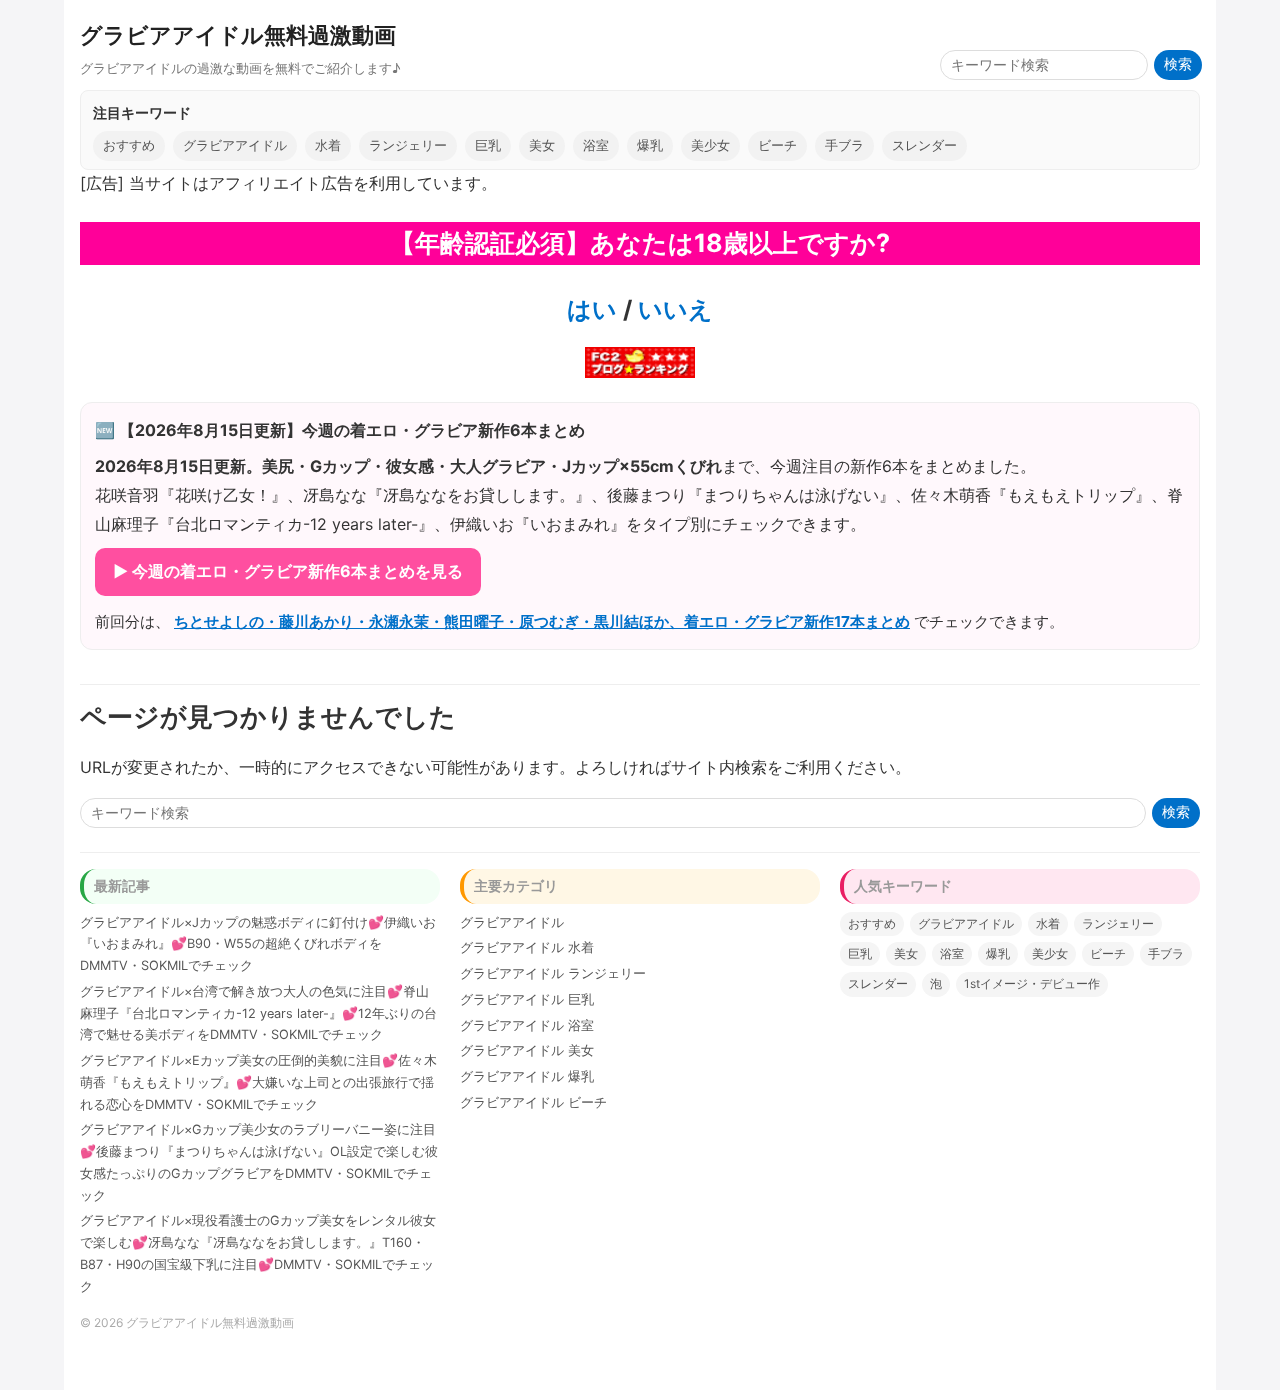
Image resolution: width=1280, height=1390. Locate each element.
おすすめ (129, 145)
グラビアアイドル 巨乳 (527, 999)
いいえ (672, 309)
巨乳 (488, 145)
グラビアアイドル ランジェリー (553, 973)
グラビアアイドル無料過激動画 (238, 34)
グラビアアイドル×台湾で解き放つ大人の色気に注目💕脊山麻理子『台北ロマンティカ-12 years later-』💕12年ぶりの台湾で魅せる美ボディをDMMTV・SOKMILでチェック (258, 1013)
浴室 (596, 145)
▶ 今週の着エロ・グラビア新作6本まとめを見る (288, 571)
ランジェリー (408, 145)
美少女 (710, 145)
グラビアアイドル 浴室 (527, 1025)
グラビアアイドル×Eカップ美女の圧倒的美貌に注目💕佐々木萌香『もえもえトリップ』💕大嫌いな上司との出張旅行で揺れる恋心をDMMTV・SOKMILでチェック (258, 1082)
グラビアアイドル (235, 145)
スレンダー (924, 145)
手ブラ (844, 145)
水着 (328, 145)
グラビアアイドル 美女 (527, 1050)
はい (592, 309)
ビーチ (777, 145)
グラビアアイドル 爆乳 (527, 1076)
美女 (542, 145)
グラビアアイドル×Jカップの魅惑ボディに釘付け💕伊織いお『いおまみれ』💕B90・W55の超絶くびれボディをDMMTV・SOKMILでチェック (258, 944)
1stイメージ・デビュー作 (1032, 983)
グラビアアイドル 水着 (527, 947)
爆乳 (650, 145)
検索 (1178, 64)
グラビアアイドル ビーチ (533, 1102)
